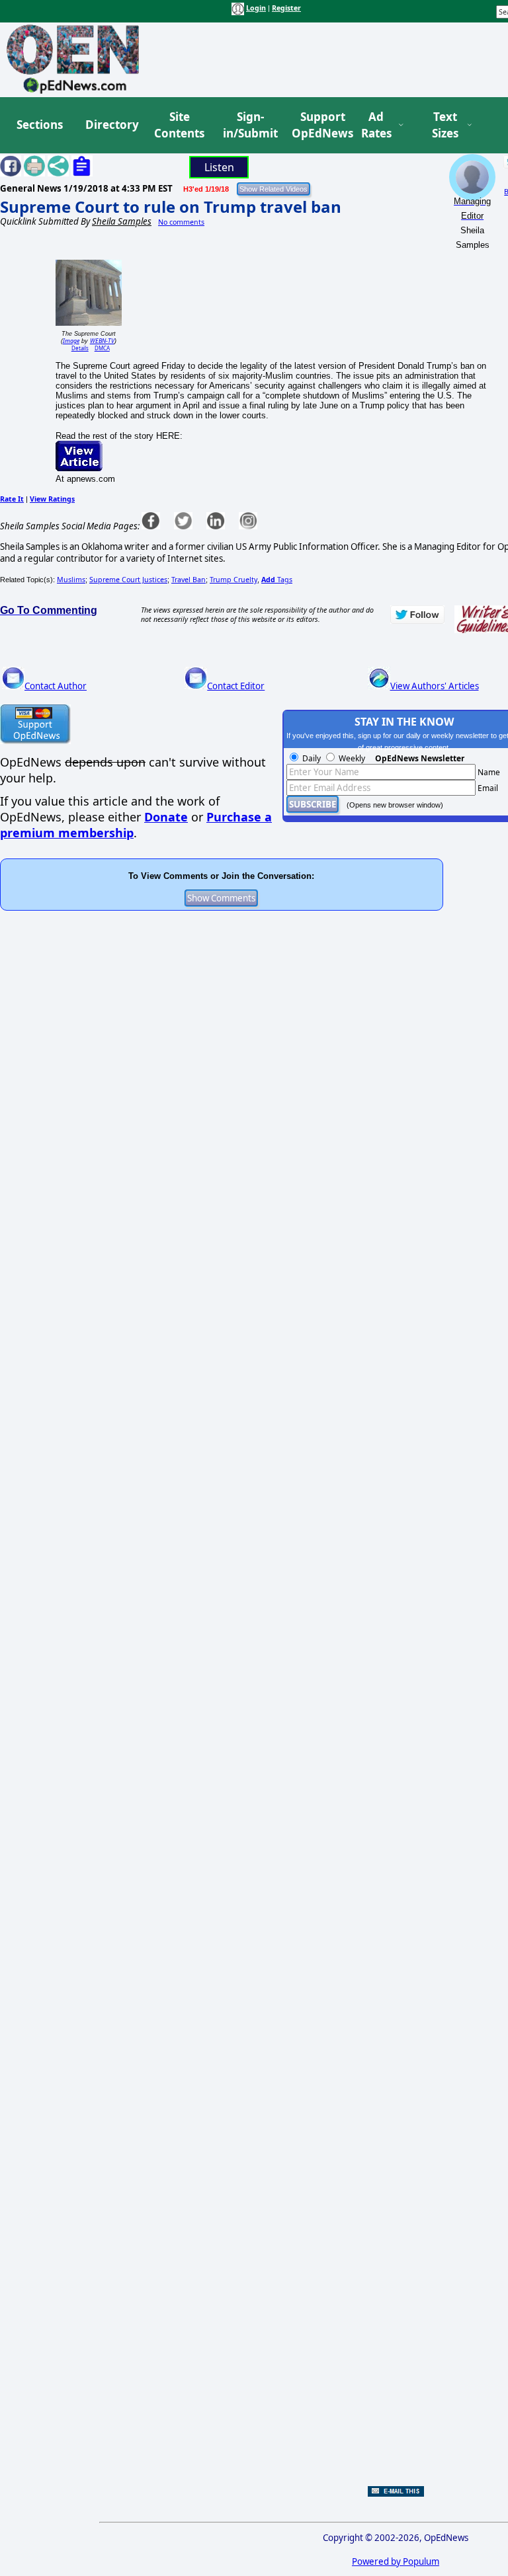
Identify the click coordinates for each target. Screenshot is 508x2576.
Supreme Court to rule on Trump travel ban (171, 207)
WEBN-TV (102, 341)
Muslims (71, 580)
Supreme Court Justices (128, 580)
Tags (277, 580)
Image (71, 341)
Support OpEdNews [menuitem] (317, 125)
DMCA (102, 348)
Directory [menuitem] (111, 125)
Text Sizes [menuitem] (445, 125)
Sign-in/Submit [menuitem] (249, 125)
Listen (219, 167)
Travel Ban (189, 580)
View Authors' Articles (435, 686)
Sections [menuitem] (40, 125)
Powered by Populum (396, 2561)
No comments (181, 222)
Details (80, 348)
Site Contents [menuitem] (179, 125)
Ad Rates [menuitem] (376, 125)
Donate (166, 817)
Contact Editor (236, 686)
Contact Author (56, 686)
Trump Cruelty (233, 580)
